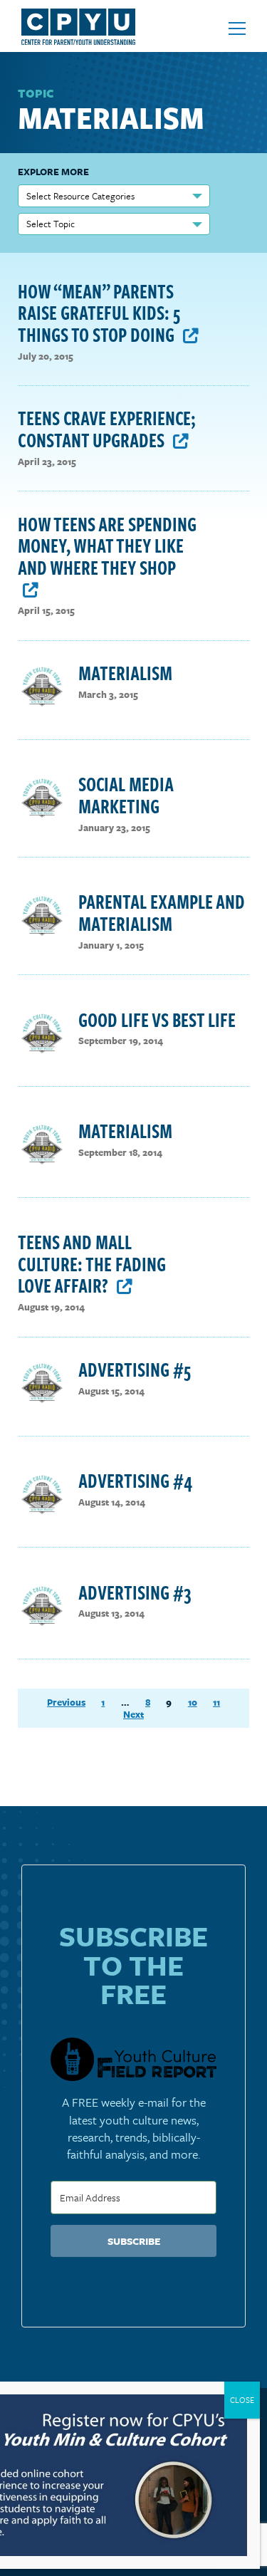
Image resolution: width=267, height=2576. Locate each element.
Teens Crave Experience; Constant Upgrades (107, 428)
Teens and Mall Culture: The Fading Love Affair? (92, 1263)
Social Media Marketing (126, 794)
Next (133, 1715)
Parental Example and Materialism (162, 912)
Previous (66, 1702)
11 (216, 1702)
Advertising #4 (135, 1480)
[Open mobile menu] (237, 28)
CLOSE (242, 2400)
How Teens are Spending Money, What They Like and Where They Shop (107, 545)
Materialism (125, 672)
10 (193, 1702)
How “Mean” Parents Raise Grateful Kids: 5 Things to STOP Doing (99, 312)
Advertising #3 (135, 1592)
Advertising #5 (135, 1369)
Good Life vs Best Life (157, 1019)
